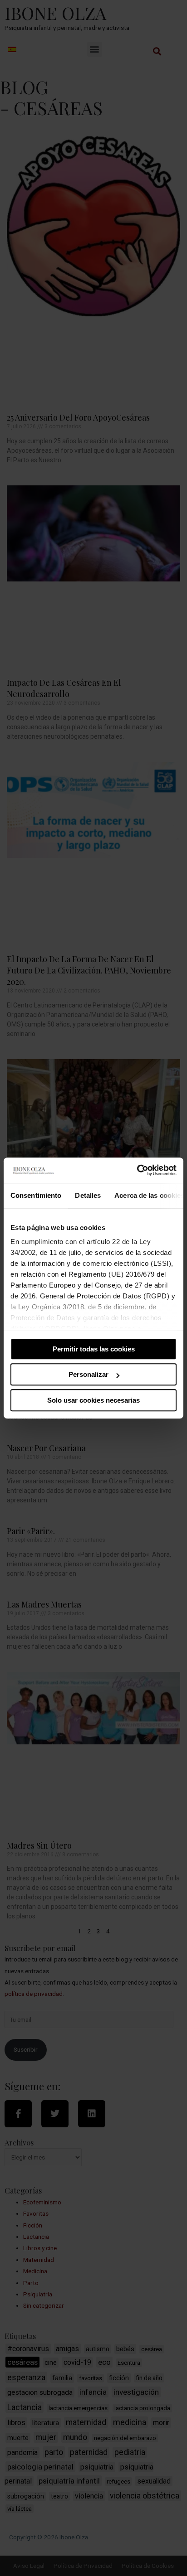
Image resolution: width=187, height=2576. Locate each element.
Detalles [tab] (88, 1195)
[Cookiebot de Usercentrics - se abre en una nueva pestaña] (137, 1170)
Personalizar (89, 1374)
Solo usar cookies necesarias (93, 1400)
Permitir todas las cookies (94, 1349)
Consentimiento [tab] (36, 1195)
